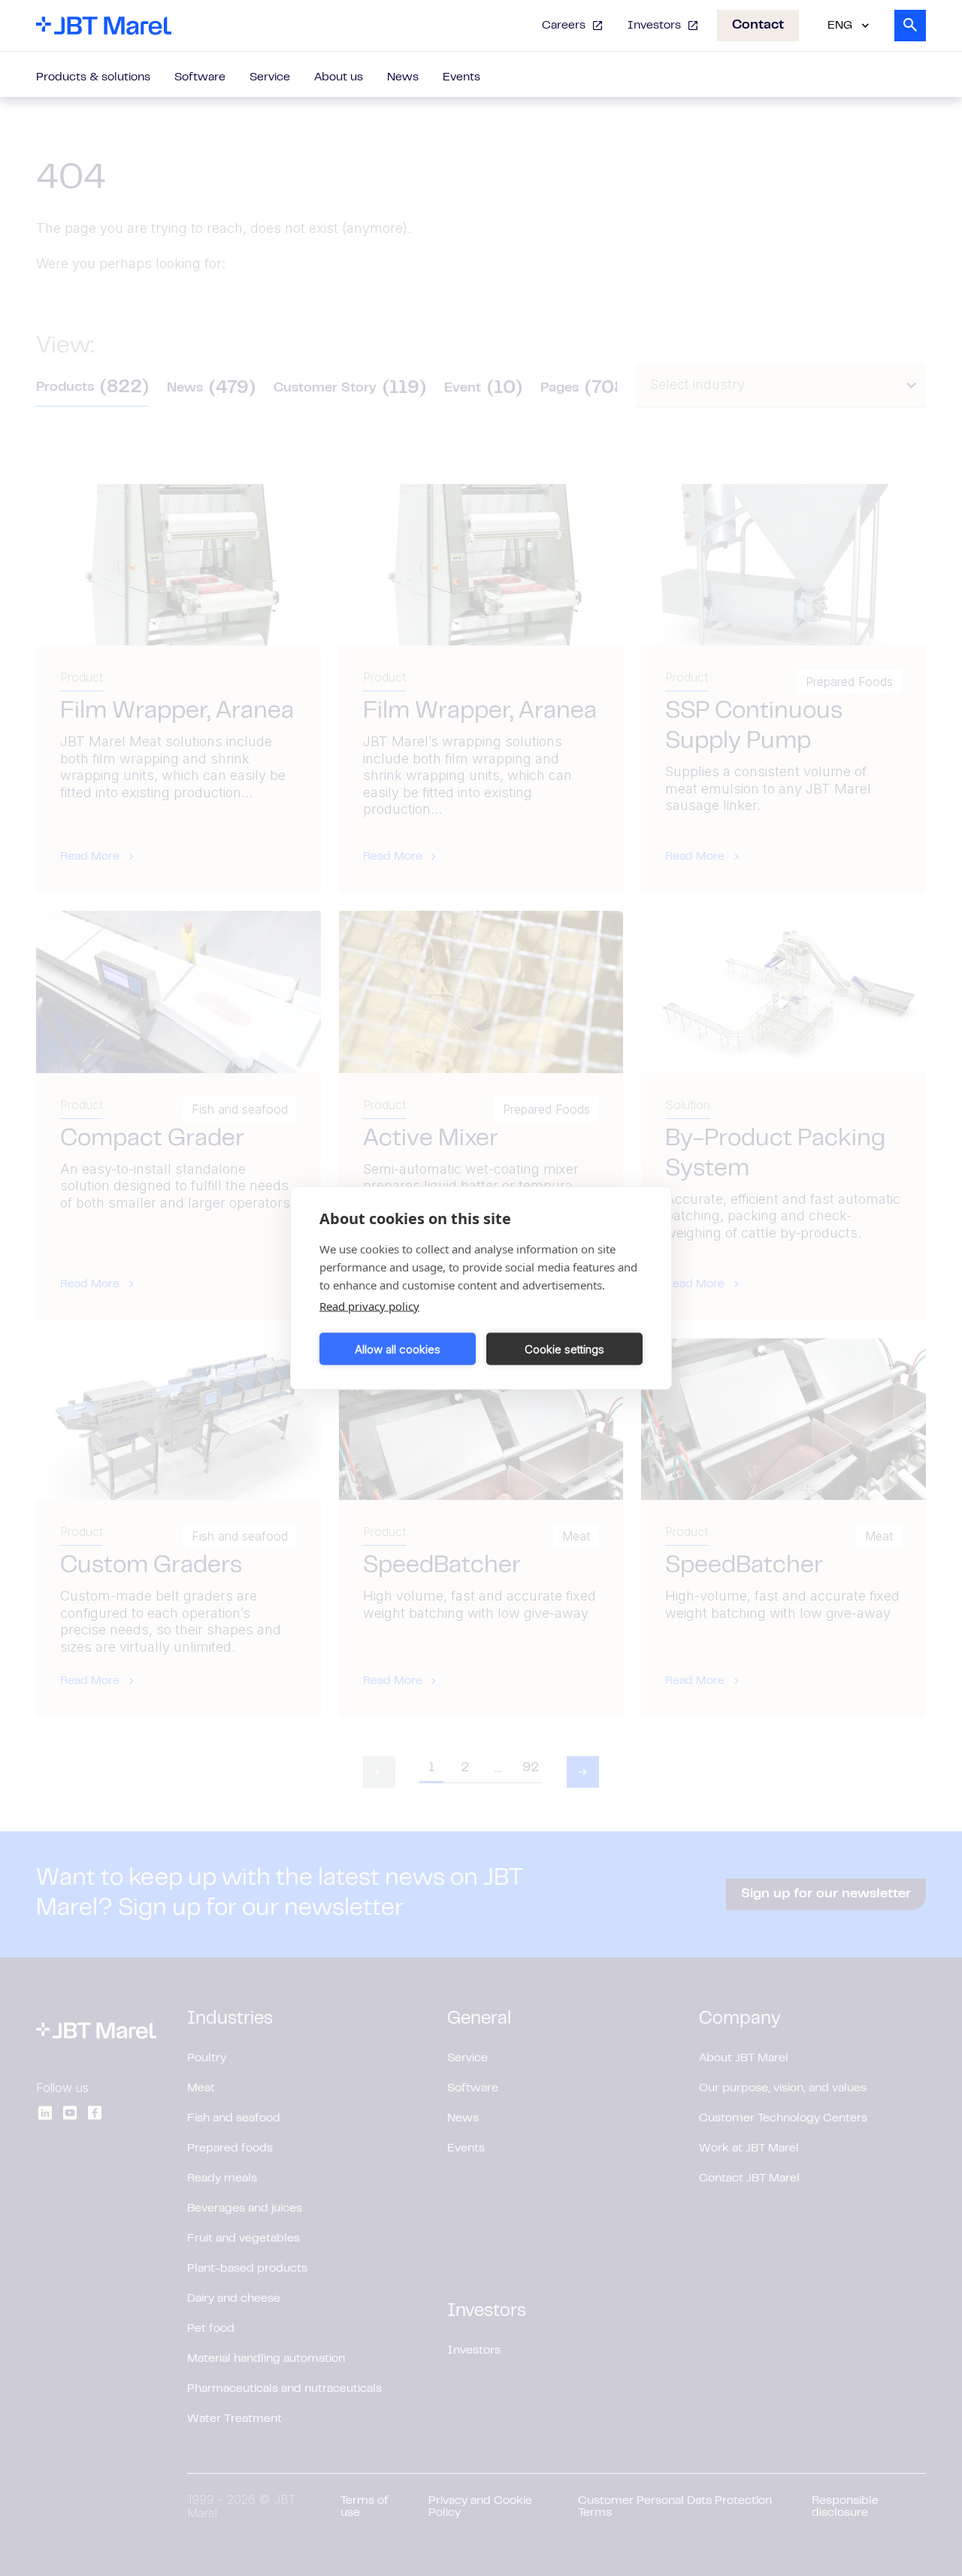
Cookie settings (564, 1348)
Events (461, 77)
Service (270, 77)
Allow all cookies (398, 1348)
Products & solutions (93, 77)
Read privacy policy (369, 1306)
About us (339, 77)
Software (200, 77)
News (403, 77)
